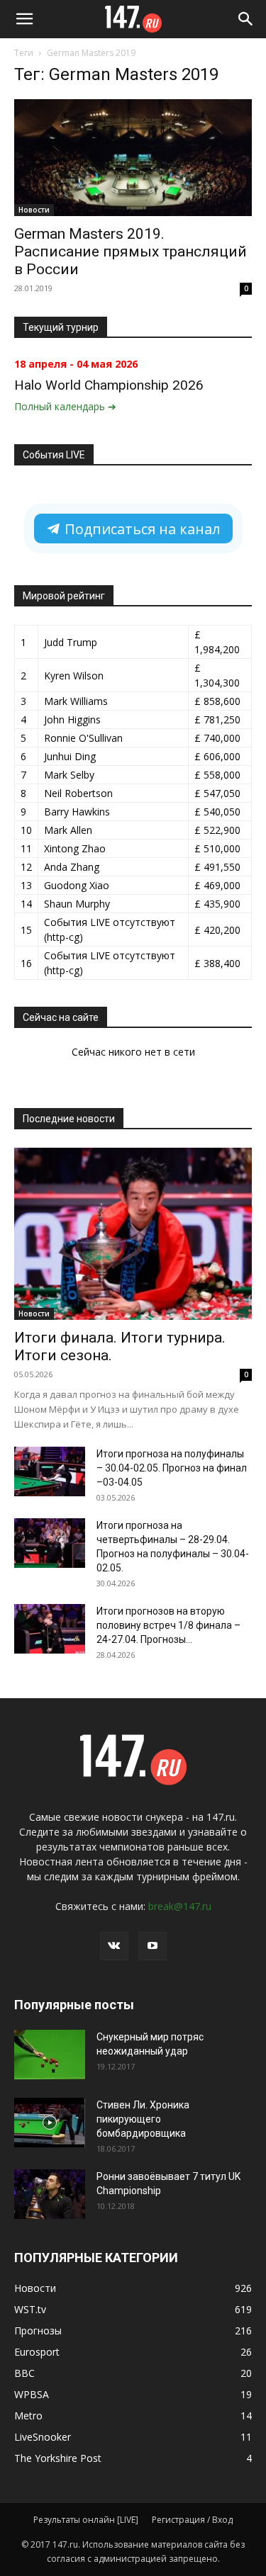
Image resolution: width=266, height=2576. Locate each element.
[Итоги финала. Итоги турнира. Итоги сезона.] (133, 1234)
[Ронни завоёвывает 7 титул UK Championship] (50, 2194)
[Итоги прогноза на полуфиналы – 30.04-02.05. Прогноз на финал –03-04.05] (50, 1471)
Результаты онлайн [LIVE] (86, 2520)
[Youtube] (153, 1946)
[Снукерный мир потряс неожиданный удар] (50, 2055)
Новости (34, 210)
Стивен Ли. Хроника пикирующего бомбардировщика (143, 2119)
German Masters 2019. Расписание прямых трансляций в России (131, 252)
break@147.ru (180, 1906)
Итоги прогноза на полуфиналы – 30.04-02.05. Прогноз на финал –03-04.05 (172, 1468)
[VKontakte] (114, 1946)
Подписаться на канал (140, 529)
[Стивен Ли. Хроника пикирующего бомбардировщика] (50, 2123)
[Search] (246, 19)
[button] (24, 19)
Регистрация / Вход (192, 2520)
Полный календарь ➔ (65, 406)
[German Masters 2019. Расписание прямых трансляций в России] (133, 158)
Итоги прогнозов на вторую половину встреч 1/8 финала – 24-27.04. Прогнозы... (168, 1625)
